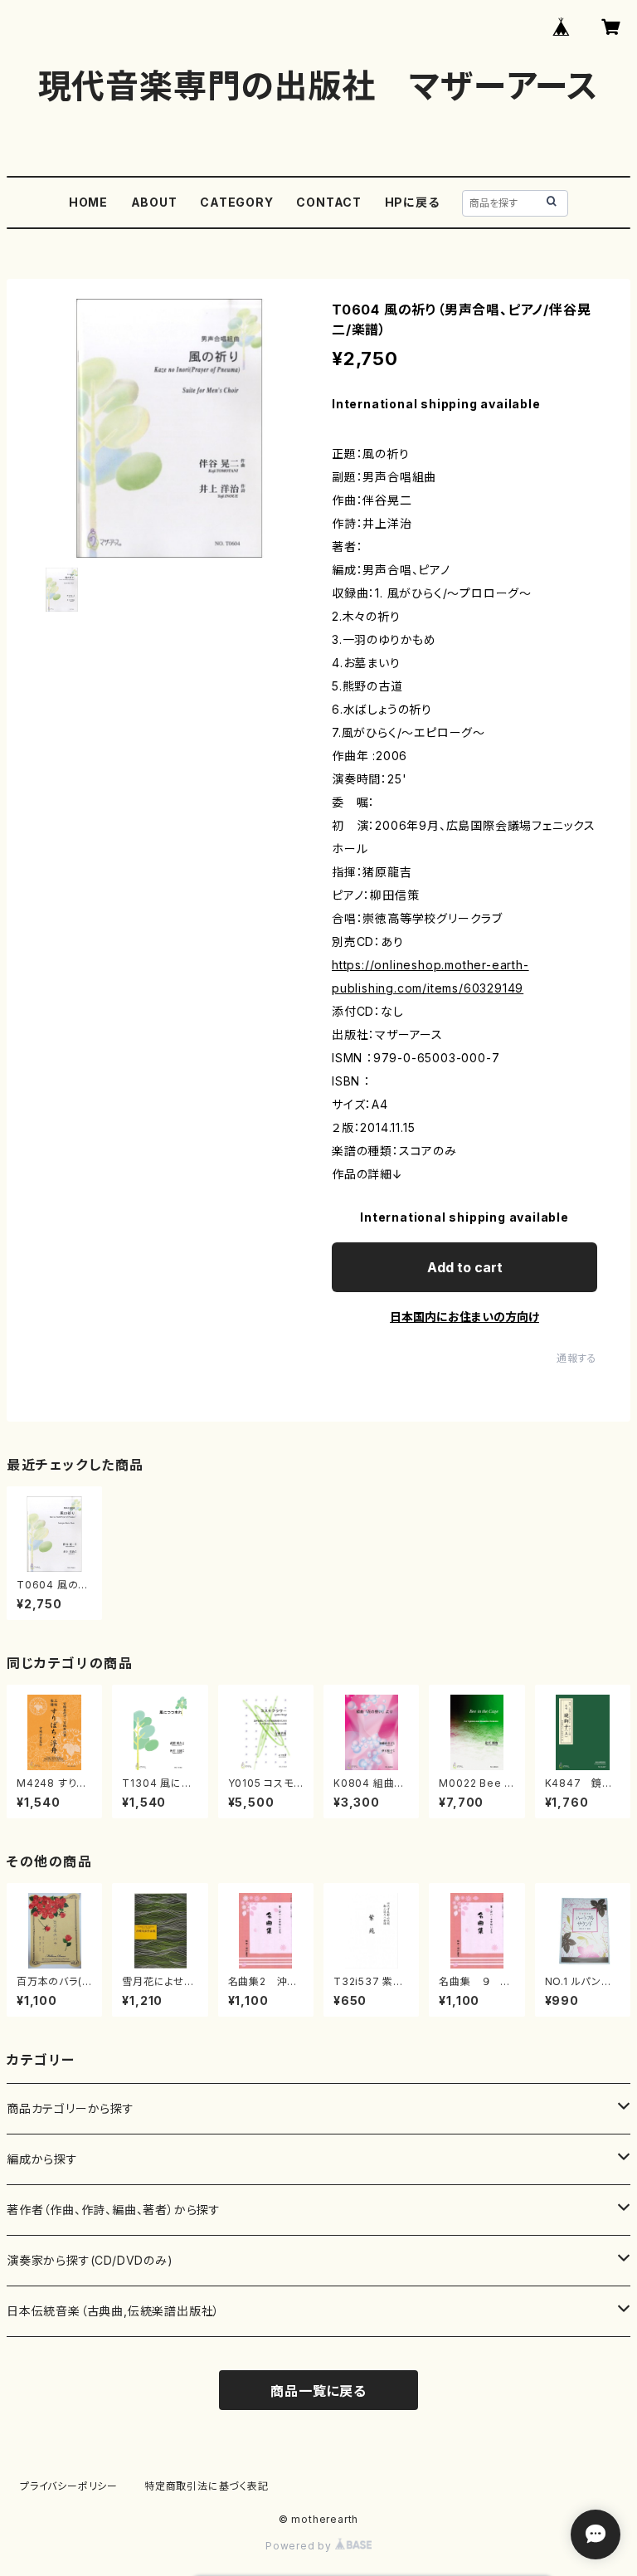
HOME (88, 202)
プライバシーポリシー (69, 2486)
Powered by (300, 2546)
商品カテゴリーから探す (71, 2108)
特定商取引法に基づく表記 (207, 2486)
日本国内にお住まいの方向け (464, 1317)
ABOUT (154, 202)
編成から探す (42, 2159)
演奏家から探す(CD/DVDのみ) (90, 2260)
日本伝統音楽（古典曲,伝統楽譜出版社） (113, 2311)
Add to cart (465, 1267)
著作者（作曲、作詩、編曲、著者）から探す (114, 2210)
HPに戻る (412, 202)
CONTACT (329, 202)
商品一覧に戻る (318, 2391)
